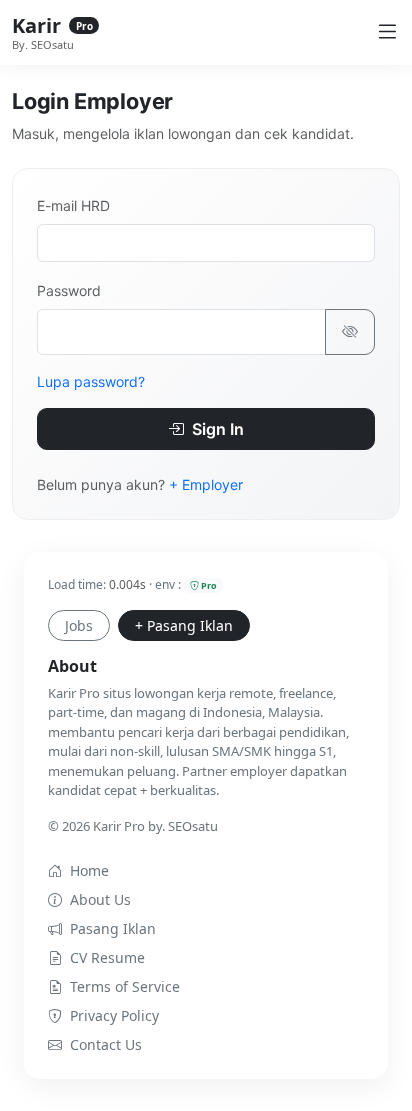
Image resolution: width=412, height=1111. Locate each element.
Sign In (216, 429)
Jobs (79, 625)
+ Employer (206, 484)
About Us (100, 899)
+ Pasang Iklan (184, 625)
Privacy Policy (114, 1015)
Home (89, 870)
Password (69, 290)
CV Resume (107, 957)
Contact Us (106, 1044)
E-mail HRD (73, 205)
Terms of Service (125, 986)
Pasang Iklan (113, 928)
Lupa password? (91, 381)
